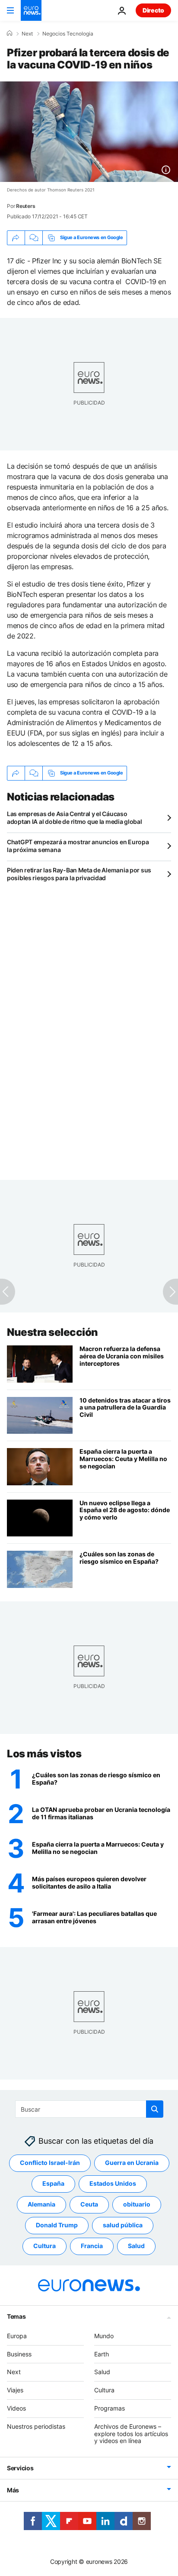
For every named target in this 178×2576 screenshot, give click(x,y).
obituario (137, 2205)
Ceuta (89, 2205)
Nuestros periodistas (36, 2426)
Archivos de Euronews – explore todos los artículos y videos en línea (131, 2434)
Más (13, 2490)
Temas (16, 2316)
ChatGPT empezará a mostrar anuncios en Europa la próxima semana (78, 846)
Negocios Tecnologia (68, 34)
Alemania (41, 2205)
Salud (136, 2246)
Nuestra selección (52, 1332)
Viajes (15, 2390)
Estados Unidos (113, 2184)
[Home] (10, 33)
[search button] (155, 2109)
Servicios (20, 2468)
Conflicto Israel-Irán (50, 2163)
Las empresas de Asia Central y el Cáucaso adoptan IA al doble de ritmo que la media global (75, 818)
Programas (110, 2408)
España (53, 2184)
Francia (92, 2246)
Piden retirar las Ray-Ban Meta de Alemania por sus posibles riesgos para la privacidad (79, 874)
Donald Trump (57, 2225)
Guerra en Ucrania (132, 2163)
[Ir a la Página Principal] (31, 10)
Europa (17, 2336)
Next (27, 34)
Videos (16, 2408)
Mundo (104, 2336)
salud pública (123, 2225)
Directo (153, 10)
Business (19, 2354)
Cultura (44, 2246)
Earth (102, 2354)
